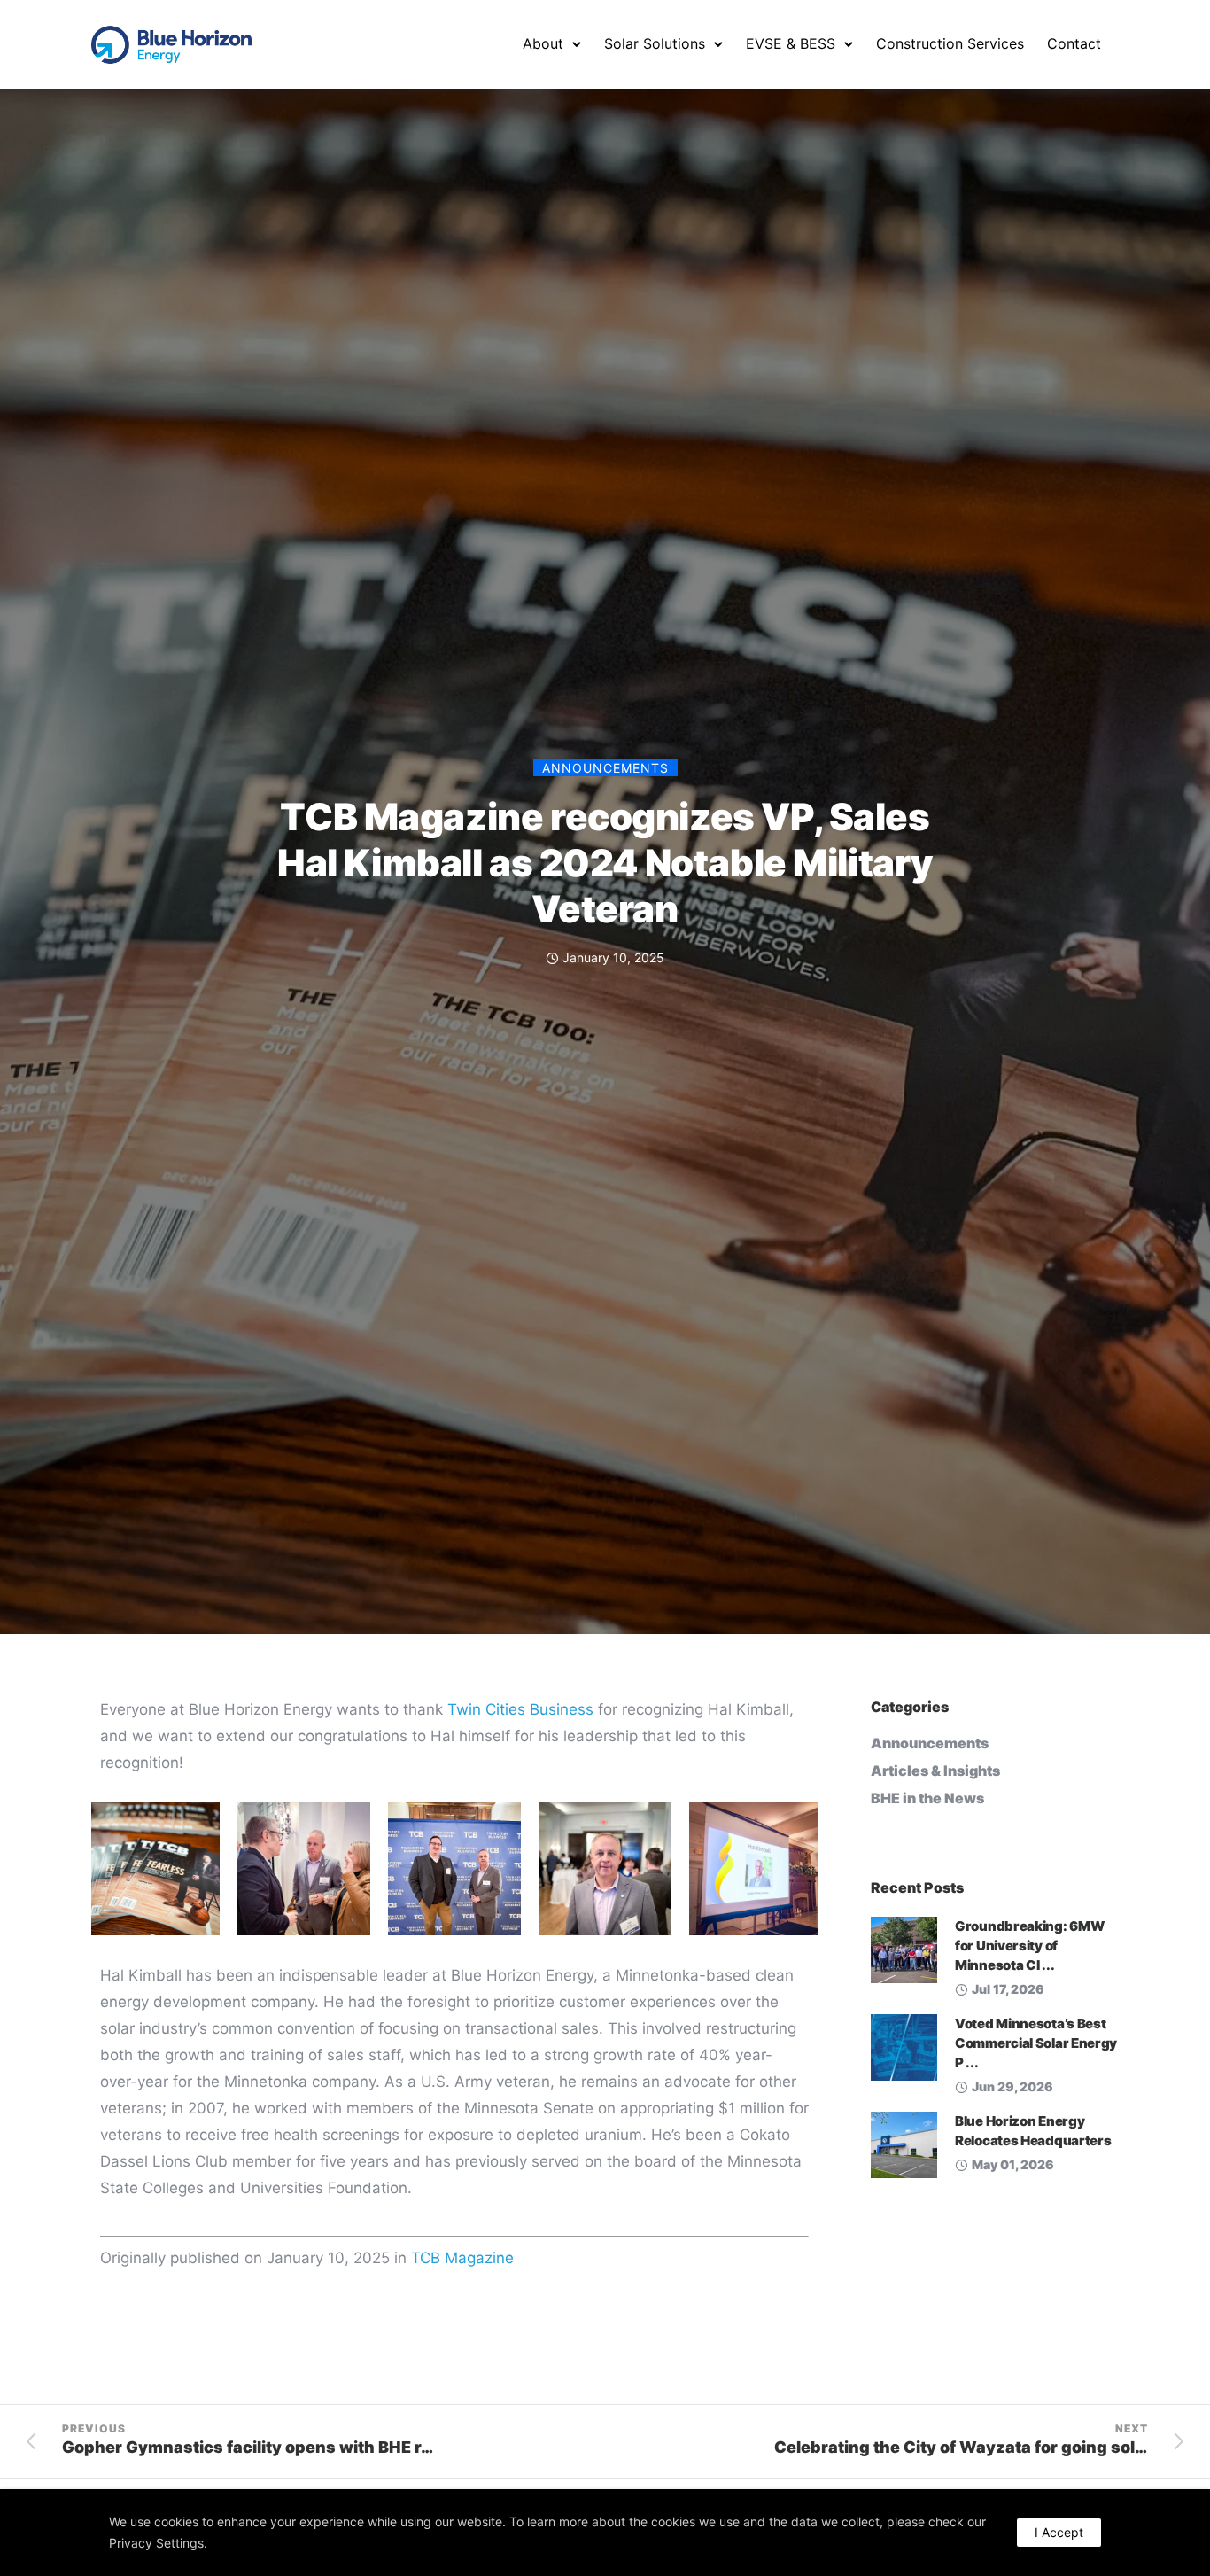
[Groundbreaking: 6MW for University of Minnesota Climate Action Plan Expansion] (904, 1949)
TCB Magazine (462, 2258)
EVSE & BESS (791, 43)
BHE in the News (927, 1798)
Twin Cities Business (520, 1709)
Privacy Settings (156, 2543)
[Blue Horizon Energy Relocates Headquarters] (904, 2144)
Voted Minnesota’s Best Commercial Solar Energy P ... (1036, 2043)
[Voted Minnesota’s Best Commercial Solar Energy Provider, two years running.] (904, 2046)
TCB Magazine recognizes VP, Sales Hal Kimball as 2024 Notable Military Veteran (605, 863)
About (543, 43)
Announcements (605, 768)
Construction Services (950, 43)
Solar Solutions (655, 43)
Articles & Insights (935, 1771)
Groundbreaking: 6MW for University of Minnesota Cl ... (1029, 1946)
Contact (1074, 43)
